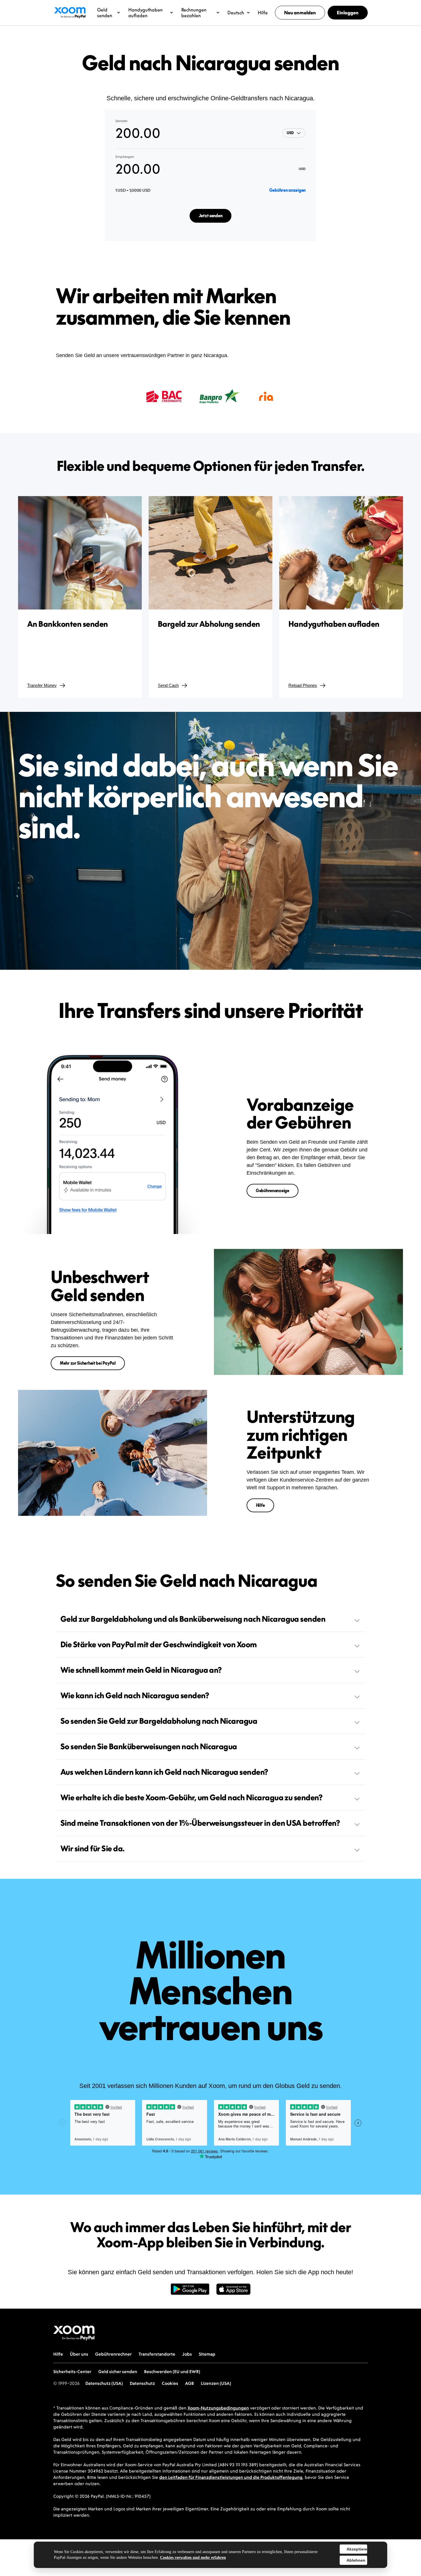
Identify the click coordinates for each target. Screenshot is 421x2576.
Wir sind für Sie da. (93, 1848)
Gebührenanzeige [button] (273, 1191)
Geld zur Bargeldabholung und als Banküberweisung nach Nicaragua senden (193, 1619)
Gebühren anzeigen (287, 190)
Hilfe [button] (260, 1505)
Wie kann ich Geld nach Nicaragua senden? (135, 1695)
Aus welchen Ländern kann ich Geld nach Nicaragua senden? (164, 1772)
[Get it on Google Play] (190, 2292)
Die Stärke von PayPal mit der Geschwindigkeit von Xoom (159, 1644)
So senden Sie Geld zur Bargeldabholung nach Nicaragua (159, 1721)
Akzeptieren (357, 2549)
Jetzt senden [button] (211, 216)
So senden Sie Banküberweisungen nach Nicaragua (149, 1746)
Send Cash (168, 685)
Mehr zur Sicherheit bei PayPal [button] (88, 1363)
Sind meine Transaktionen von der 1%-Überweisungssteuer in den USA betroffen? (200, 1823)
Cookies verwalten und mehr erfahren (193, 2558)
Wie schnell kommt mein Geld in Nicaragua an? (141, 1670)
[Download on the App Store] (233, 2292)
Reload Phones (303, 685)
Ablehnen (356, 2560)
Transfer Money (42, 685)
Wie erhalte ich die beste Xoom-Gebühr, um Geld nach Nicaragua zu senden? (191, 1797)
